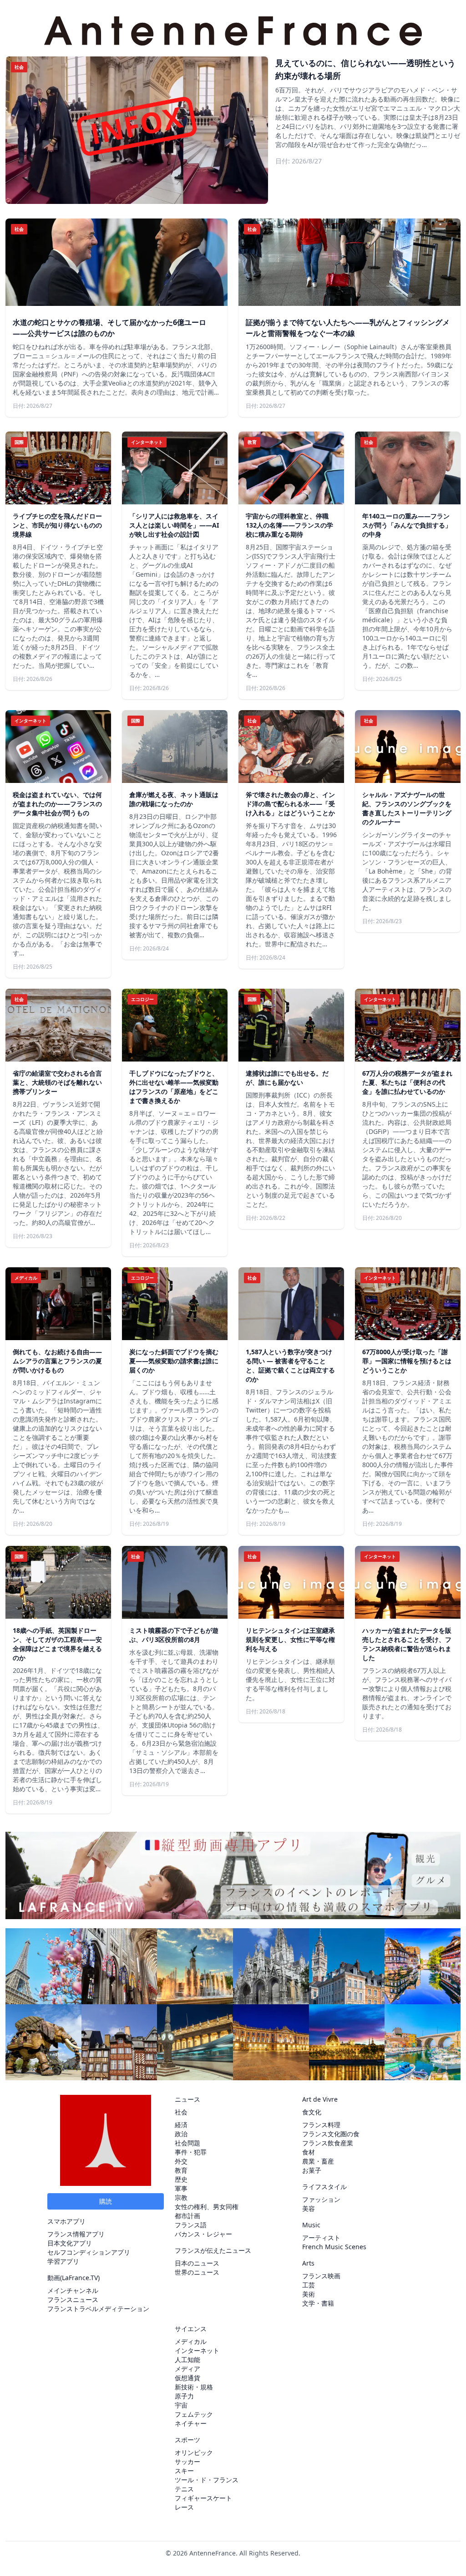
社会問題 (187, 2143)
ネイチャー (191, 2423)
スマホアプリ (66, 2221)
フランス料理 (321, 2125)
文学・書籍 (318, 2303)
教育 (181, 2170)
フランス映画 (321, 2276)
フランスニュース (73, 2299)
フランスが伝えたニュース (213, 2250)
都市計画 (187, 2216)
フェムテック (194, 2414)
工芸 (309, 2285)
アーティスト (321, 2238)
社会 (181, 2112)
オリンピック (194, 2452)
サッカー (187, 2462)
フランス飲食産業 (328, 2143)
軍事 (181, 2188)
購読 (106, 2201)
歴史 (181, 2179)
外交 (181, 2161)
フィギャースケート (203, 2498)
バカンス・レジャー (203, 2234)
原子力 (184, 2396)
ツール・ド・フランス (207, 2480)
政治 (181, 2134)
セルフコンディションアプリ (89, 2252)
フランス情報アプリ (76, 2234)
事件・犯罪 (191, 2152)
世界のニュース (197, 2272)
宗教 (181, 2197)
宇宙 (181, 2405)
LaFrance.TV (80, 2278)
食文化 (312, 2112)
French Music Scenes (334, 2247)
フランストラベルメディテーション (98, 2309)
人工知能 (187, 2360)
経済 (181, 2125)
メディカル (191, 2341)
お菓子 (312, 2170)
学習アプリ (63, 2261)
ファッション (321, 2199)
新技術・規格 (194, 2387)
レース (184, 2507)
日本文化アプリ (70, 2243)
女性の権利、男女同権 (207, 2207)
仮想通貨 (187, 2378)
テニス (184, 2489)
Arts (308, 2263)
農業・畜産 (318, 2161)
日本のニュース (197, 2263)
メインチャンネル (73, 2290)
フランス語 (191, 2225)
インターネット (197, 2350)
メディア (187, 2369)
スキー (184, 2471)
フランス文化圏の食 (331, 2134)
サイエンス (191, 2329)
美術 (309, 2294)
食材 (309, 2152)
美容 (309, 2208)
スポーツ (187, 2440)
